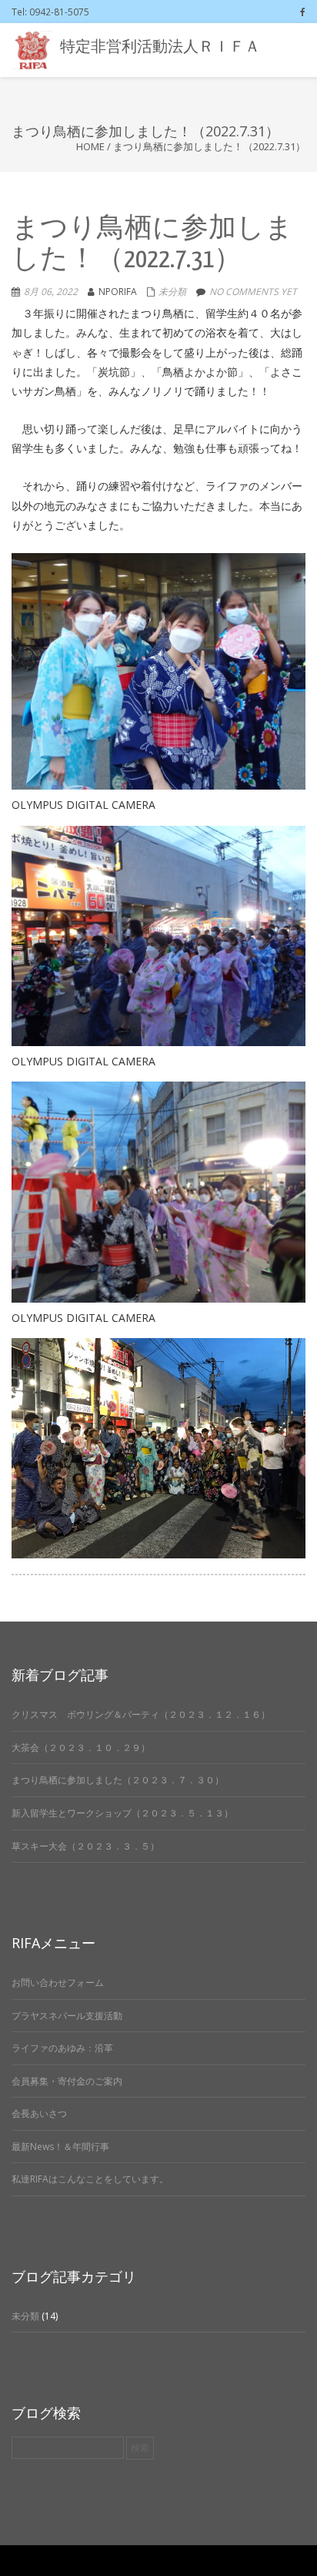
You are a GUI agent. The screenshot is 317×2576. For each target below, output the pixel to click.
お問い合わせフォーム (58, 1982)
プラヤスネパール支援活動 (67, 2016)
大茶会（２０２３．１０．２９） (81, 1748)
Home (90, 146)
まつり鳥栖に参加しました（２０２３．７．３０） (118, 1780)
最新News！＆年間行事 (60, 2147)
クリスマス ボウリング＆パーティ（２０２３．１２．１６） (141, 1714)
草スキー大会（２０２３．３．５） (85, 1846)
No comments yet (253, 292)
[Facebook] (303, 12)
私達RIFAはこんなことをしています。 (90, 2179)
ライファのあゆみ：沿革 (62, 2048)
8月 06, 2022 (51, 292)
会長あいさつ (39, 2113)
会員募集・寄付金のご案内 (67, 2081)
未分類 (172, 292)
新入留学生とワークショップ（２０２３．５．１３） (122, 1813)
